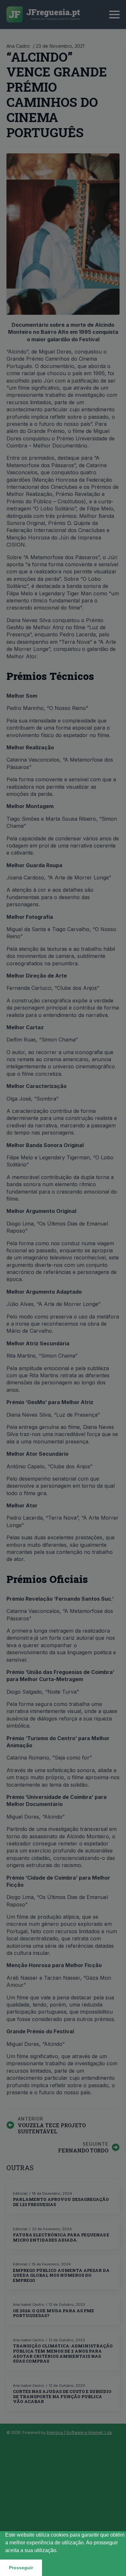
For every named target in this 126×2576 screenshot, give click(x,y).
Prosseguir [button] (21, 2568)
